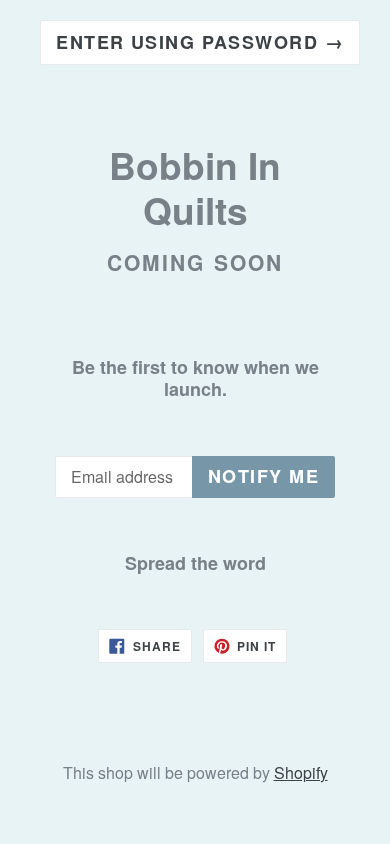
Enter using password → (200, 42)
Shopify (301, 772)
